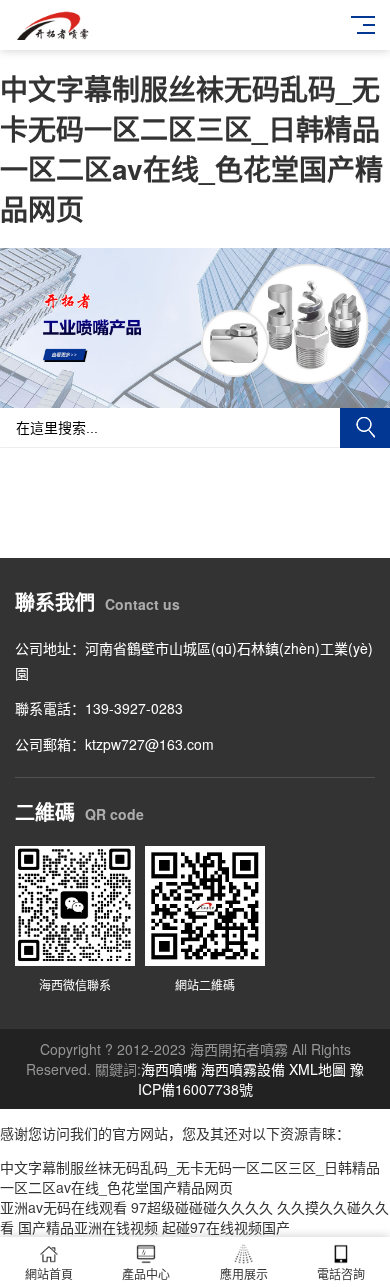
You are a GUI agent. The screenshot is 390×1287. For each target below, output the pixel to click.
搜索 (365, 428)
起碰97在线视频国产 (226, 1227)
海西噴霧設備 (243, 1069)
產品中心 (146, 1273)
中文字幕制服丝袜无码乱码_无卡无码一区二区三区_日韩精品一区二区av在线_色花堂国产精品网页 (191, 148)
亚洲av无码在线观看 (63, 1207)
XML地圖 (317, 1069)
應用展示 (244, 1273)
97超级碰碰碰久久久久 (202, 1207)
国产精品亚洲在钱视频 (88, 1227)
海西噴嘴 (169, 1069)
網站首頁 (49, 1273)
